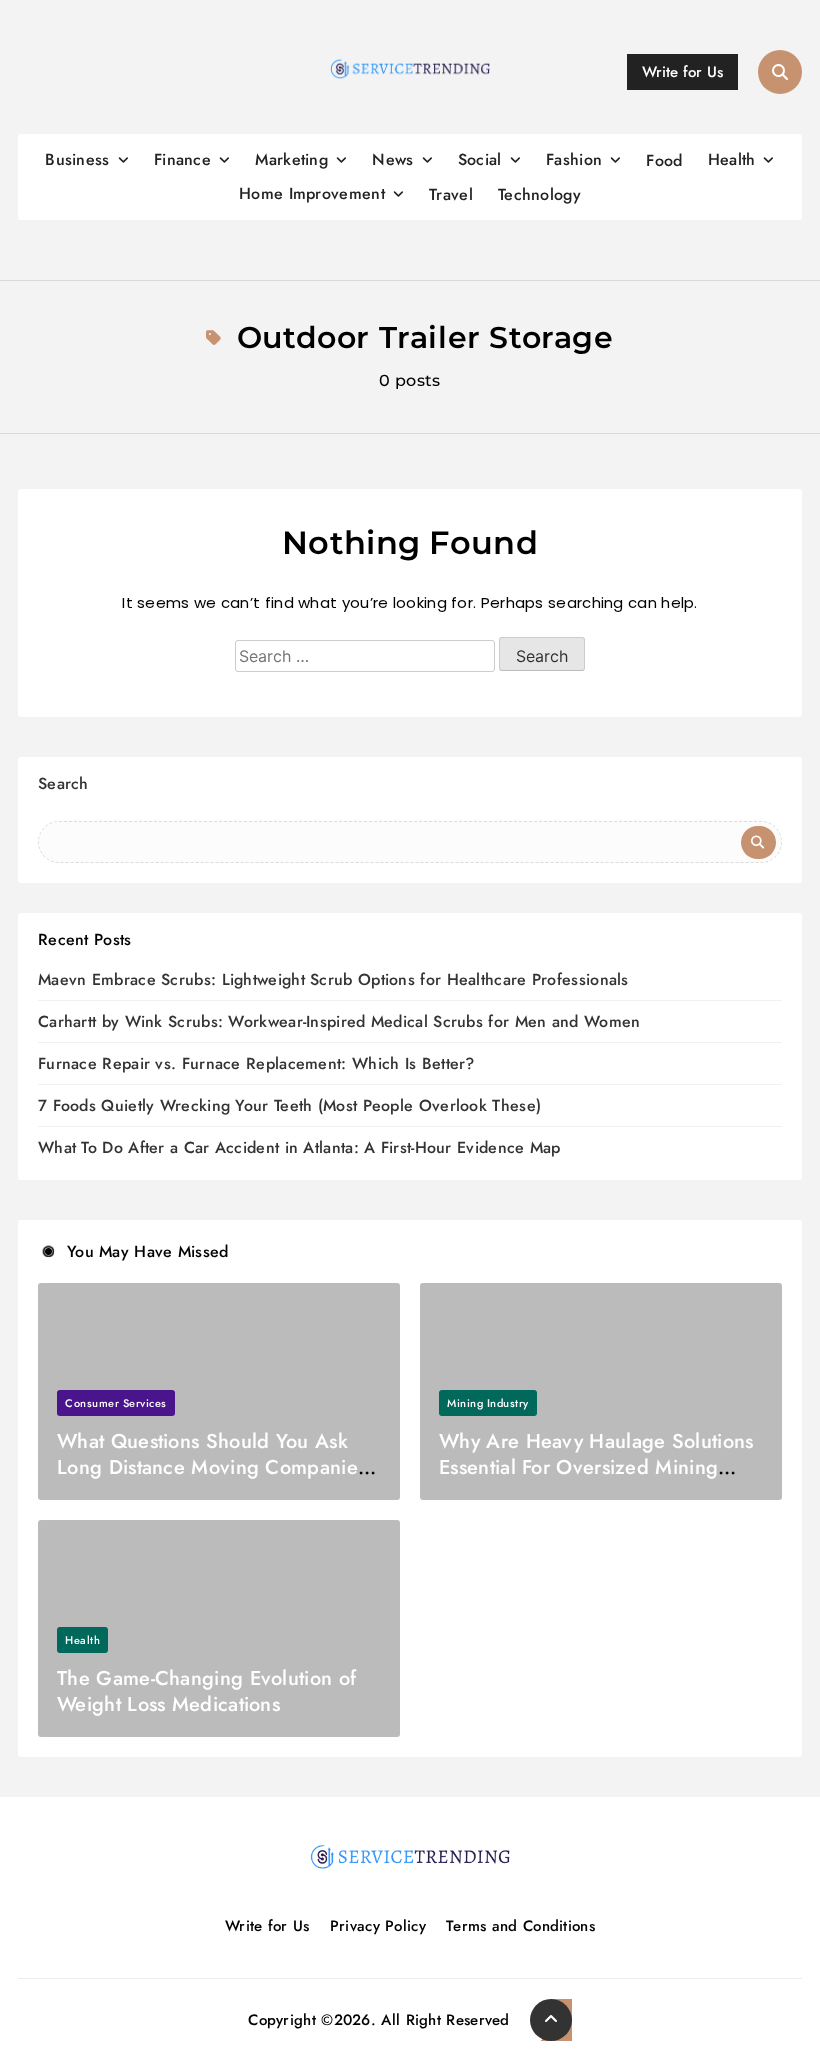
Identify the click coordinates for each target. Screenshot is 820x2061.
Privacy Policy (378, 1926)
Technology (539, 194)
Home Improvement (312, 193)
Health (732, 159)
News (392, 159)
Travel (451, 194)
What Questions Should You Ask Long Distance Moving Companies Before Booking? (211, 1467)
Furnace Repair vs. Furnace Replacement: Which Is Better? (256, 1063)
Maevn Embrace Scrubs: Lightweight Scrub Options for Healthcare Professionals (333, 979)
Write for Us (267, 1926)
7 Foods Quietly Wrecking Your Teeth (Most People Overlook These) (289, 1105)
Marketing (291, 159)
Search (63, 783)
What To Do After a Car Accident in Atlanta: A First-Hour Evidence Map (299, 1147)
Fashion (574, 159)
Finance (182, 159)
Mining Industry (488, 1403)
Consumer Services (116, 1403)
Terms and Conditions (520, 1926)
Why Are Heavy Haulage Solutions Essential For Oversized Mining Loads (596, 1467)
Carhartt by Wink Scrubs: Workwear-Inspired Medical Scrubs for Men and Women (339, 1021)
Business (77, 159)
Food (664, 160)
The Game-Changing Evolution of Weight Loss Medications (206, 1691)
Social (480, 159)
